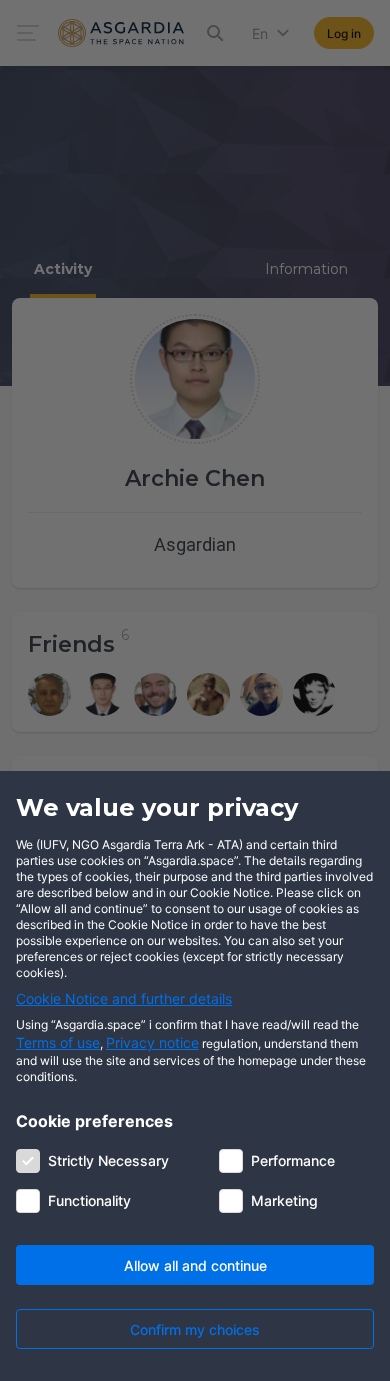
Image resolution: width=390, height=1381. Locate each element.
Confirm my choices (195, 1329)
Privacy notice (152, 1042)
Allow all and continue (195, 1265)
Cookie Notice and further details (124, 998)
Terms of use (58, 1042)
